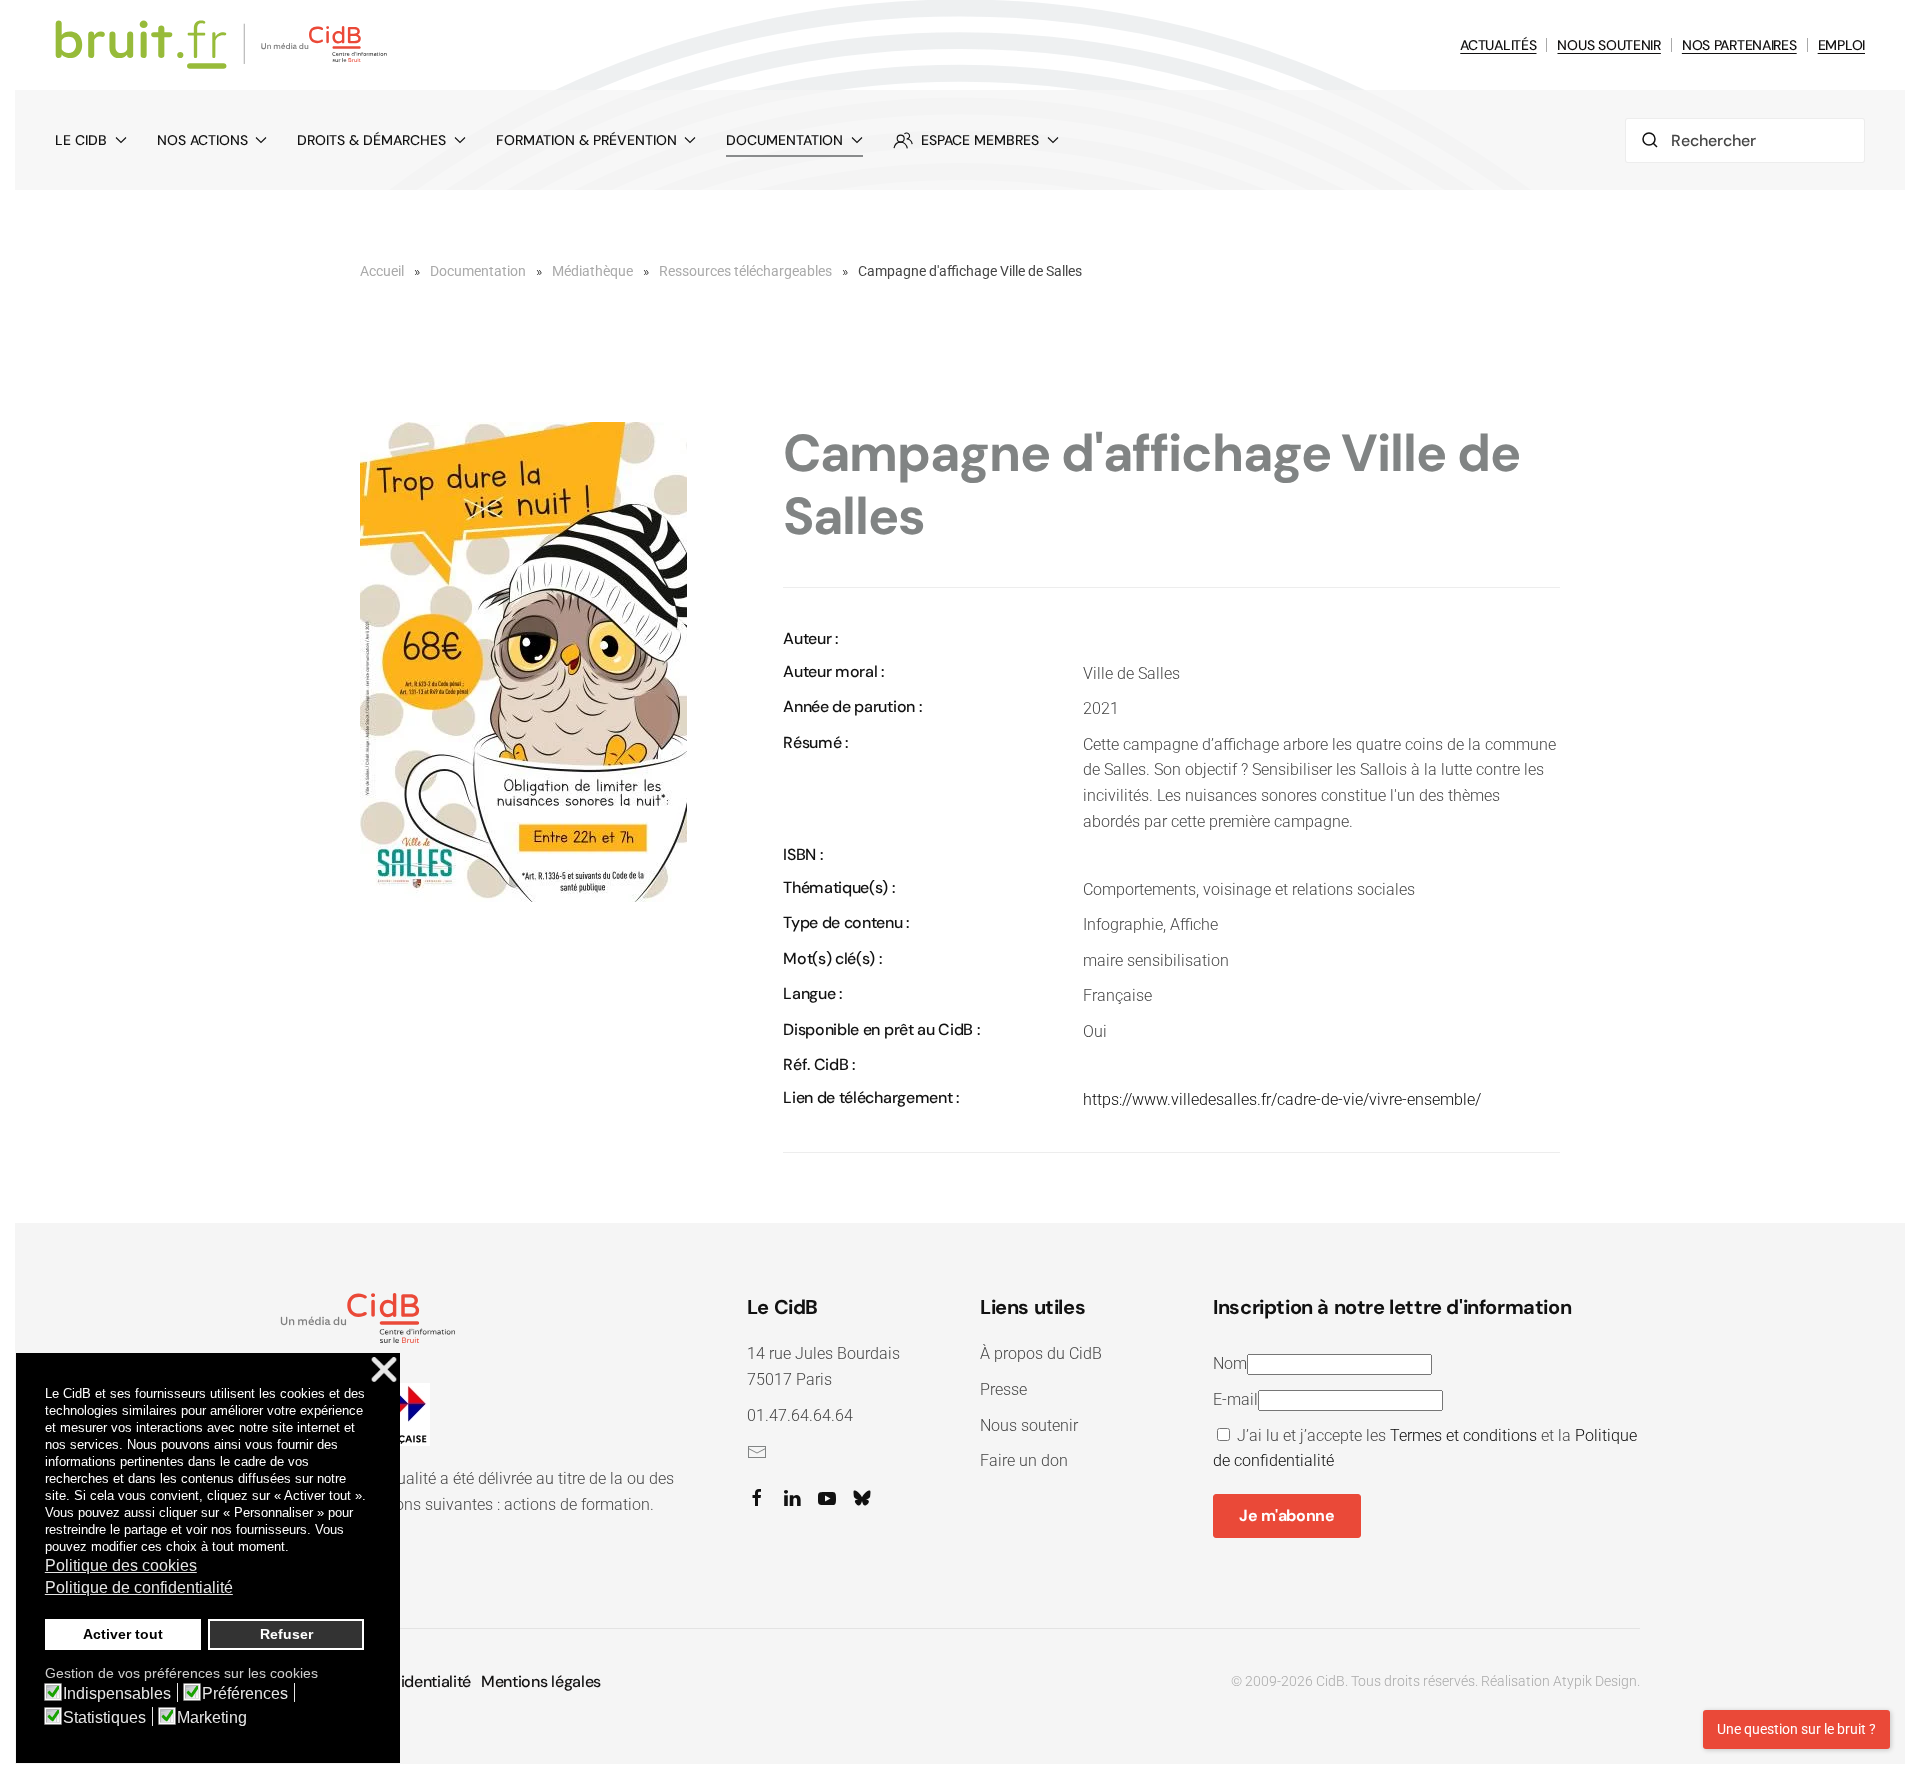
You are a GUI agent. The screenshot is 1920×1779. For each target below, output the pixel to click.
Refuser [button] (286, 1634)
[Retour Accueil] (224, 45)
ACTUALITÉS (1498, 45)
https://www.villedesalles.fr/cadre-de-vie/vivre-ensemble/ (1282, 1099)
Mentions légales (541, 1681)
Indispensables (117, 1694)
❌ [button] (384, 1370)
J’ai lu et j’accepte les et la (1425, 1448)
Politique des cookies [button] (121, 1565)
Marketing (212, 1718)
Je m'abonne (1286, 1515)
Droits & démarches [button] (371, 140)
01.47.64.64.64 (800, 1415)
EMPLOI (1841, 45)
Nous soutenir (1029, 1425)
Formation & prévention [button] (586, 140)
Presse (1003, 1389)
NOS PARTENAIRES (1739, 45)
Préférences (245, 1694)
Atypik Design (1595, 1681)
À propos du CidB (1041, 1353)
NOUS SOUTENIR (1608, 45)
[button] (523, 661)
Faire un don (1024, 1460)
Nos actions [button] (202, 140)
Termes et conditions (1463, 1435)
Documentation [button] (784, 140)
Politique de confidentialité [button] (139, 1587)
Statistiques (104, 1718)
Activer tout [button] (123, 1634)
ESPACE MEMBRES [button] (980, 140)
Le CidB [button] (81, 140)
